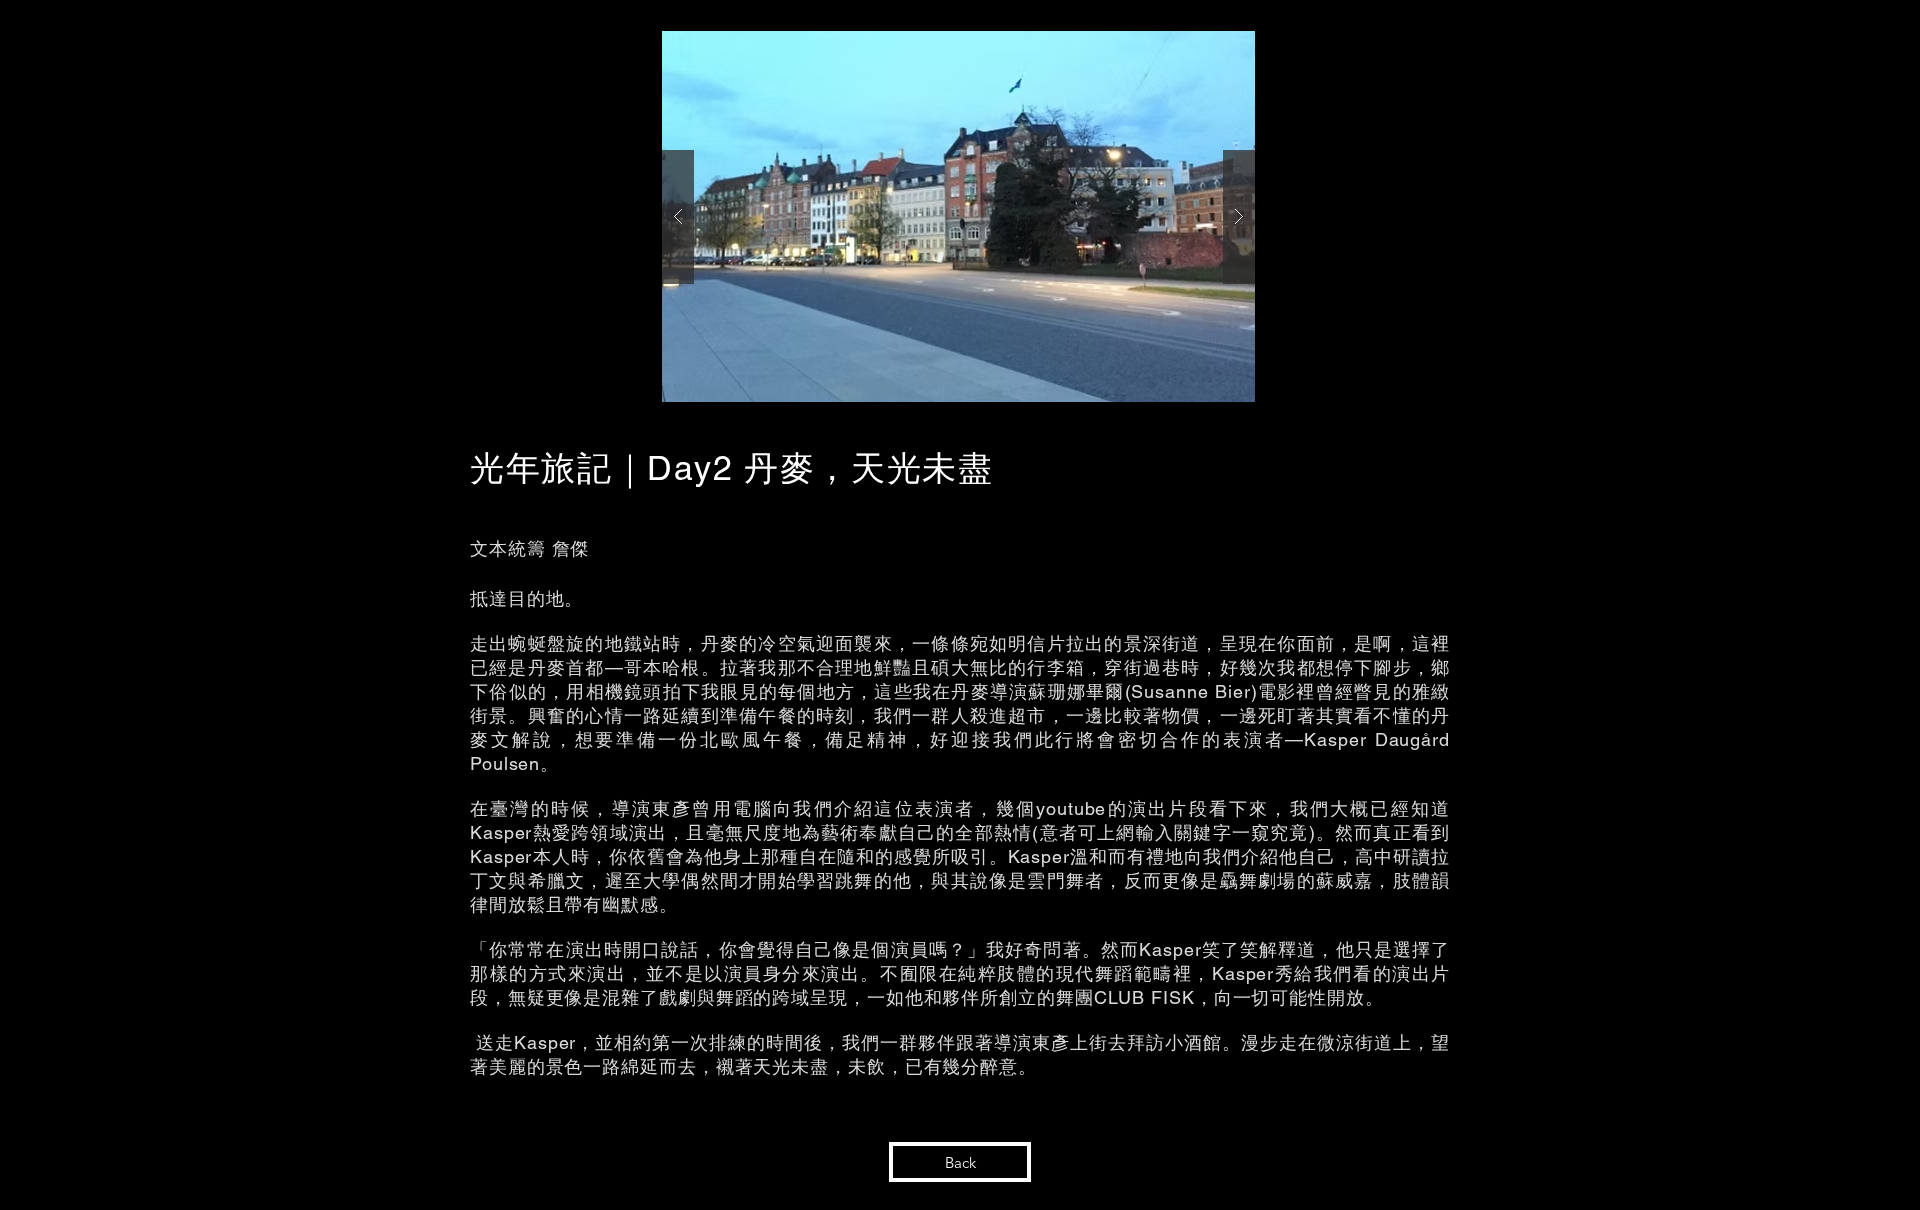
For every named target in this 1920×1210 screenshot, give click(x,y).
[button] (958, 216)
